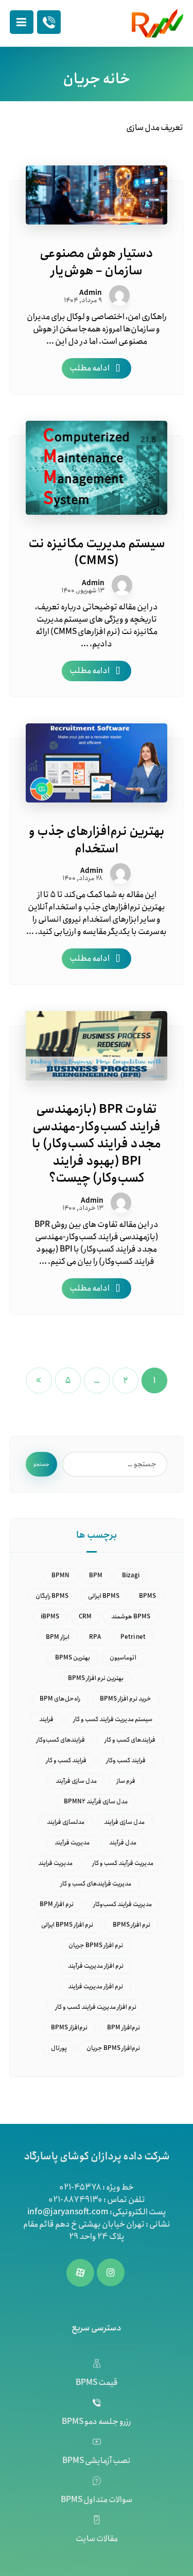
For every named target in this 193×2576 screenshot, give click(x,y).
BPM (96, 1575)
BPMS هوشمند (131, 1617)
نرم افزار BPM (57, 1904)
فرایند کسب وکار (126, 1760)
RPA (95, 1637)
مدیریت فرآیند (72, 1843)
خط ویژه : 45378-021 (97, 2187)
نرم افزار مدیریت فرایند (95, 1986)
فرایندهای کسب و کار (130, 1740)
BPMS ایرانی (104, 1596)
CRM (85, 1617)
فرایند (46, 1719)
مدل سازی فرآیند (76, 1781)
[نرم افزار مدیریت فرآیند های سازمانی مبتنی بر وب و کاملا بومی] (157, 23)
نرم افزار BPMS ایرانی (67, 1925)
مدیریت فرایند (55, 1863)
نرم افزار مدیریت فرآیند (96, 1966)
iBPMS (50, 1617)
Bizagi (131, 1575)
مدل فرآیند (123, 1843)
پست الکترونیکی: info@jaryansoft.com (97, 2212)
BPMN (60, 1575)
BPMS (147, 1596)
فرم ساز (126, 1781)
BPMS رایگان (52, 1596)
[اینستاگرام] (111, 2272)
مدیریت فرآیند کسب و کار (123, 1863)
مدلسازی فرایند (66, 1822)
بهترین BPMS (73, 1658)
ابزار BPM (58, 1637)
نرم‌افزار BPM (124, 2028)
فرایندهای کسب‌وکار (60, 1740)
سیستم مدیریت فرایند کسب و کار (113, 1719)
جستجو (41, 1464)
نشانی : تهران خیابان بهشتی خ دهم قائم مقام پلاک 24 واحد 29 (97, 2230)
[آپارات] (80, 2273)
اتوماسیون (123, 1658)
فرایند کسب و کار (66, 1760)
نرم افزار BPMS (131, 1925)
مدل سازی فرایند (124, 1822)
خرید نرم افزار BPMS (126, 1699)
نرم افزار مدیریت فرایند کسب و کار (96, 2007)
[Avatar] (119, 295)
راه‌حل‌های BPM (60, 1699)
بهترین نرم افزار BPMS (96, 1678)
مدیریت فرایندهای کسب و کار (96, 1884)
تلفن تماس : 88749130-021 (97, 2200)
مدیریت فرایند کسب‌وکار (122, 1904)
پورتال (59, 2048)
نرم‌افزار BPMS (69, 2028)
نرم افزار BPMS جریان (96, 1945)
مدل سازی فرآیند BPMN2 (96, 1802)
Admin (91, 293)
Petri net (133, 1637)
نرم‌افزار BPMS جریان (113, 2048)
